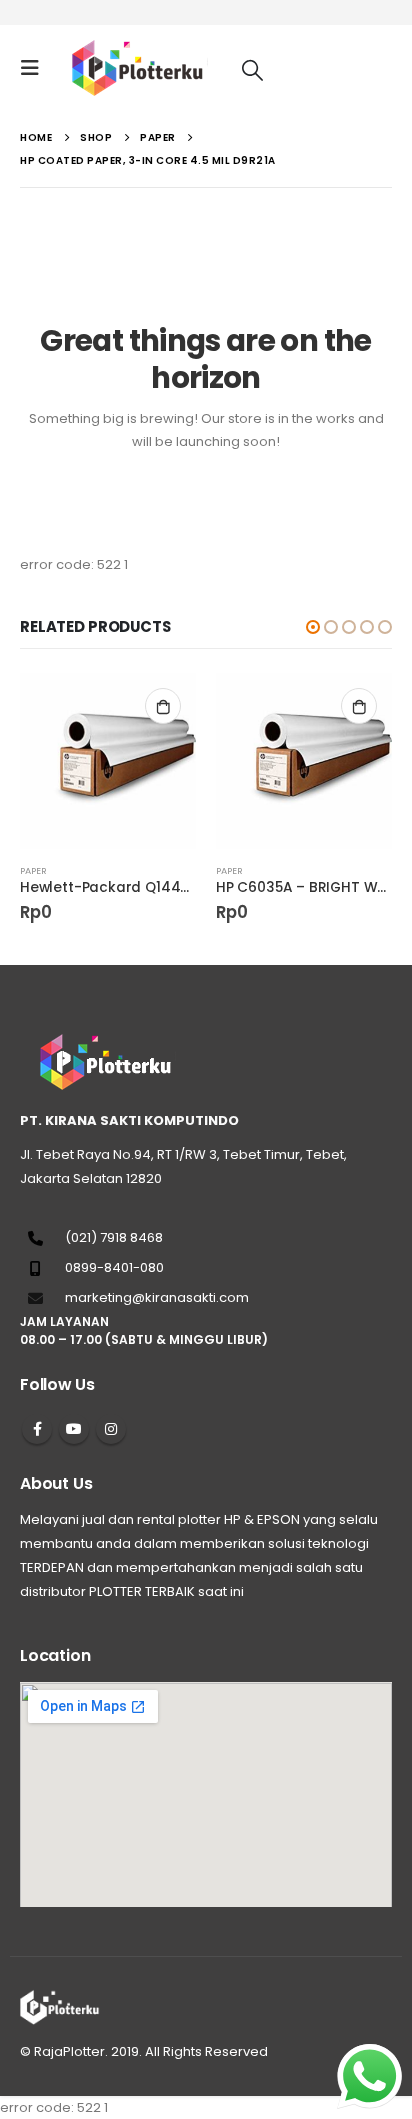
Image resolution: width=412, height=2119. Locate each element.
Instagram (111, 1429)
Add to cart (163, 706)
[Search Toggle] (252, 69)
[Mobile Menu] (36, 68)
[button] (313, 627)
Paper (33, 870)
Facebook (37, 1429)
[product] (108, 761)
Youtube (74, 1429)
